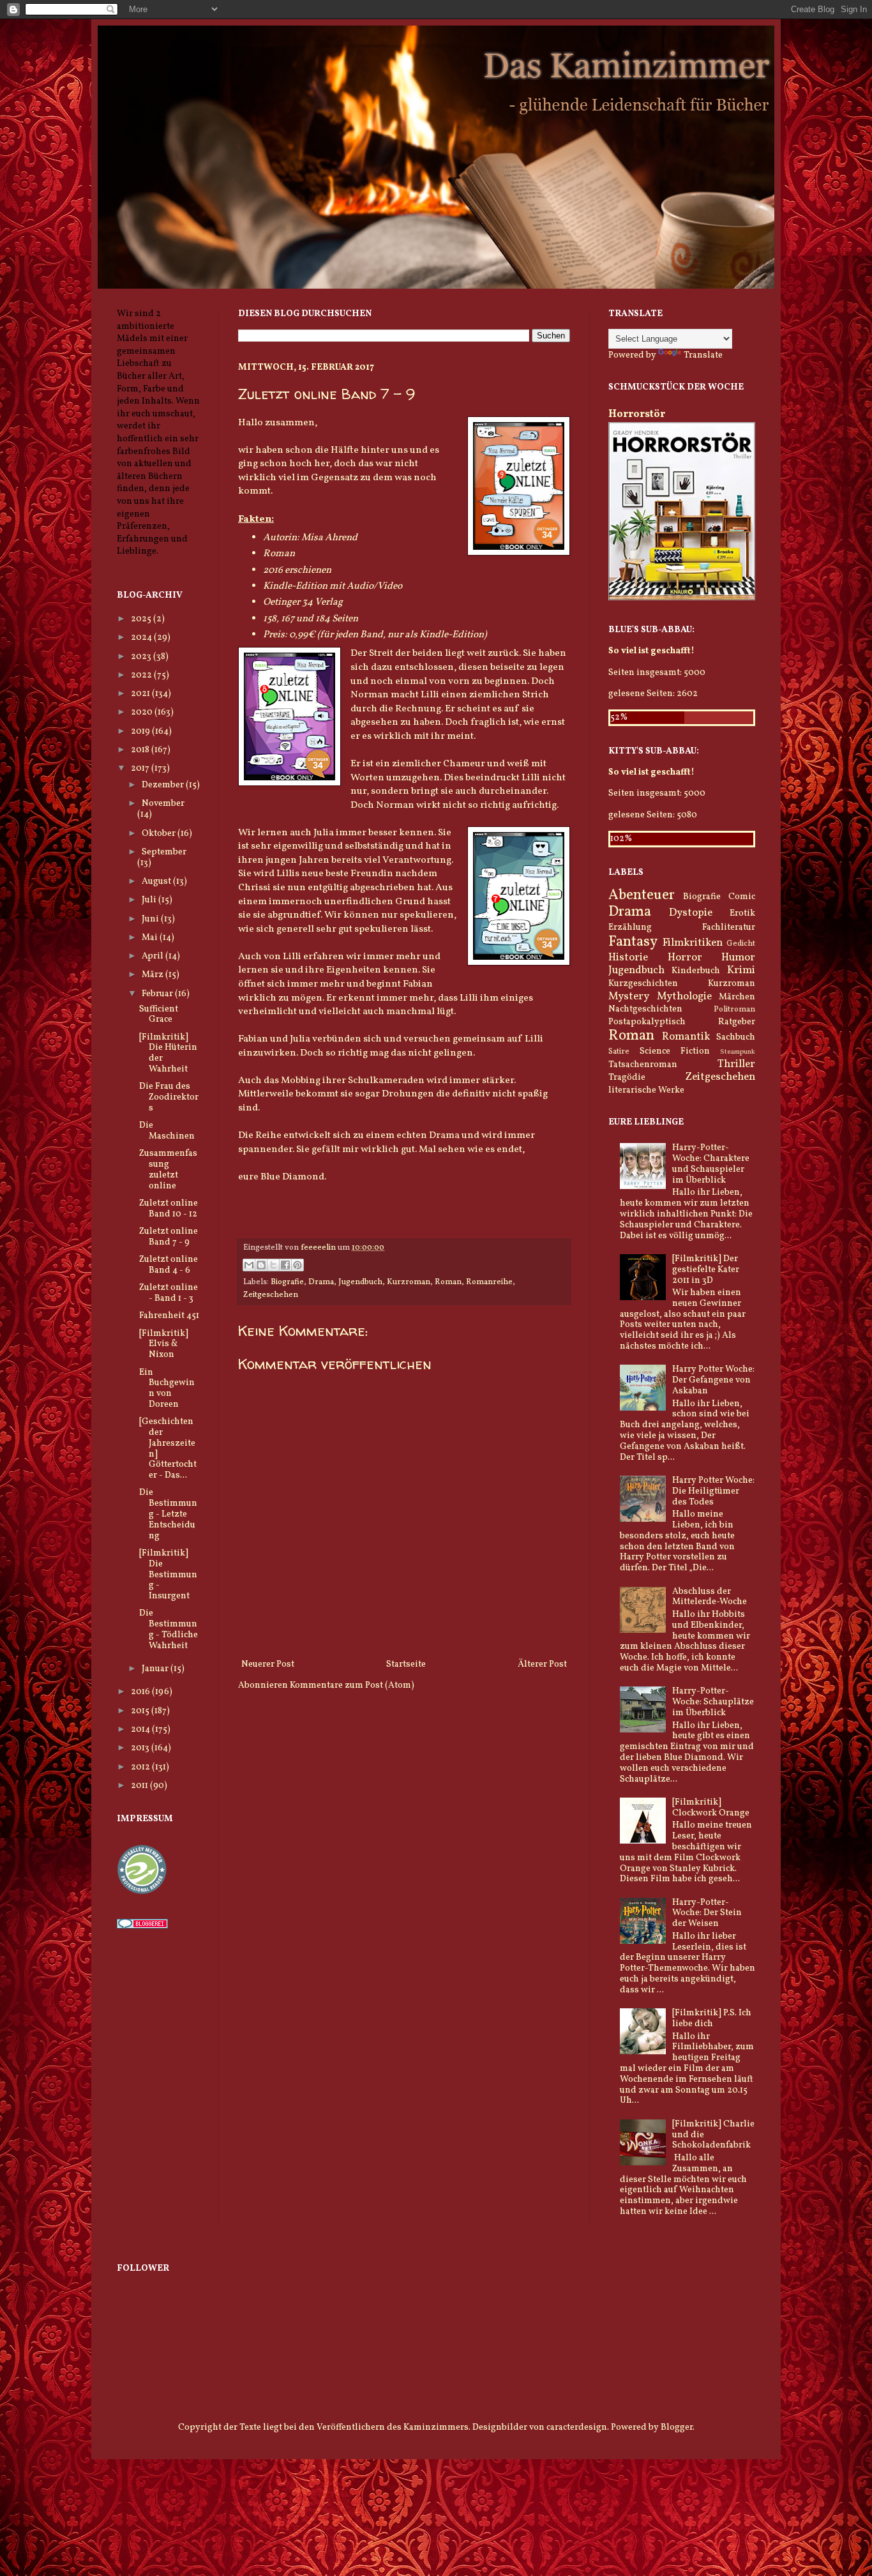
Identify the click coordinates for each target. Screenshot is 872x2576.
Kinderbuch (696, 971)
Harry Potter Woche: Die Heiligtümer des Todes (713, 1491)
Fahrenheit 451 (169, 1316)
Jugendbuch (360, 1282)
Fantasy (633, 942)
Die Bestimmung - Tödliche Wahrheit (169, 1629)
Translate (703, 355)
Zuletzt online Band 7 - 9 (169, 1237)
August (157, 882)
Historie (628, 958)
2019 (141, 731)
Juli (150, 900)
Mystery (629, 996)
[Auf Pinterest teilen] (297, 1265)
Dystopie (691, 913)
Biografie (287, 1282)
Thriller (736, 1064)
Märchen (737, 997)
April (154, 956)
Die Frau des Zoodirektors (169, 1097)
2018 (141, 750)
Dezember (164, 785)
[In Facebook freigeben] (285, 1265)
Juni (151, 919)
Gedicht (741, 944)
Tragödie (627, 1078)
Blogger (677, 2428)
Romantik (686, 1037)
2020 (143, 712)
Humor (738, 958)
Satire (619, 1052)
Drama (321, 1282)
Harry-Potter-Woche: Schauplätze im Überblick (713, 1702)
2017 (141, 769)
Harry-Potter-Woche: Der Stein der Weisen (707, 1913)
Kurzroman (409, 1282)
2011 (140, 1786)
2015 (141, 1711)
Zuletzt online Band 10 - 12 (169, 1209)
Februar (158, 994)
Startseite (406, 1664)
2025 (142, 619)
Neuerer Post (268, 1664)
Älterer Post (542, 1664)
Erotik (742, 913)
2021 (141, 694)
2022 (142, 675)
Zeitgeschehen (271, 1295)
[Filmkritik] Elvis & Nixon (164, 1345)
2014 (141, 1730)
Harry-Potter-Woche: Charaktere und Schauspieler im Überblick (711, 1164)
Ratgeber (737, 1022)
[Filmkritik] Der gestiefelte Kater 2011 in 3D (706, 1270)
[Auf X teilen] (273, 1265)
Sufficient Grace (159, 1015)
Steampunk (738, 1052)
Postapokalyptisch (647, 1022)
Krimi (741, 970)
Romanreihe (489, 1282)
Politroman (734, 1010)
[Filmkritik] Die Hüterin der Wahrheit (168, 1053)
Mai (151, 938)
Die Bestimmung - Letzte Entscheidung (168, 1514)
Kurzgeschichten (643, 984)
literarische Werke (646, 1090)
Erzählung (630, 928)
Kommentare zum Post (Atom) (352, 1686)
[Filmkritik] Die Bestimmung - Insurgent (168, 1575)
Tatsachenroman (643, 1065)
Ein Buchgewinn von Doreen (167, 1389)
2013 (141, 1748)
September (164, 852)
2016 (141, 1692)
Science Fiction (675, 1051)
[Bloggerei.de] (142, 1926)
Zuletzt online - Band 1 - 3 (169, 1293)
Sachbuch (736, 1037)
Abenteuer (642, 896)
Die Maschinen (167, 1131)
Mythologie (684, 996)
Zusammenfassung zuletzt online (168, 1170)
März (154, 975)
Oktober (160, 834)
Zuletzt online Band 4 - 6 (169, 1265)
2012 (141, 1767)
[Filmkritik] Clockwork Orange (711, 1808)
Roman (448, 1282)
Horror (685, 958)
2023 (142, 657)
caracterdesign (577, 2428)
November (163, 804)
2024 (142, 638)
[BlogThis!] (261, 1265)
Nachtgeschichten (645, 1009)
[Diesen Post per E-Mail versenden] (249, 1265)
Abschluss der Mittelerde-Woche (710, 1597)
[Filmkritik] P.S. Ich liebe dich (712, 2019)
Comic (742, 897)
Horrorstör (637, 414)
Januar (156, 1669)
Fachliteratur (729, 928)
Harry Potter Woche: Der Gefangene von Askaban (713, 1380)
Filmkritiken (693, 943)
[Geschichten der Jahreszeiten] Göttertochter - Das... (168, 1449)
